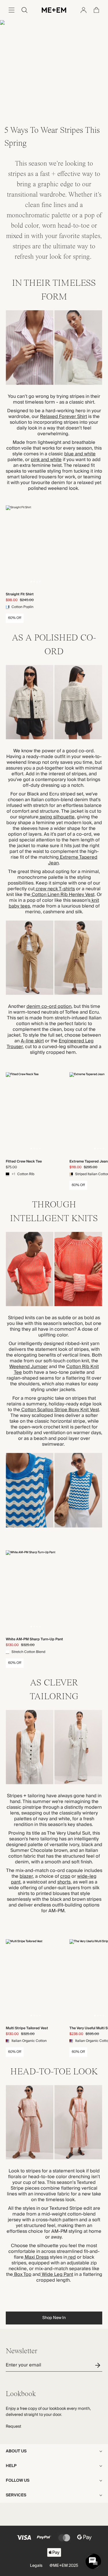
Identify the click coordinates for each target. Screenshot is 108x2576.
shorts (64, 1882)
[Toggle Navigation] (12, 10)
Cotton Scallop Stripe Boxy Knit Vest (60, 1410)
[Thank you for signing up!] (99, 2365)
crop (65, 1876)
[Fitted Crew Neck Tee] (35, 1114)
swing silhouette (57, 817)
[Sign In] (84, 10)
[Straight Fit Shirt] (35, 547)
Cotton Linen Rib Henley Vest (62, 895)
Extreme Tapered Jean (73, 860)
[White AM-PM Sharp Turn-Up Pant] (35, 1592)
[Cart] (96, 10)
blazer (26, 1876)
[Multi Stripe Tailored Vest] (35, 1981)
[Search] (24, 10)
